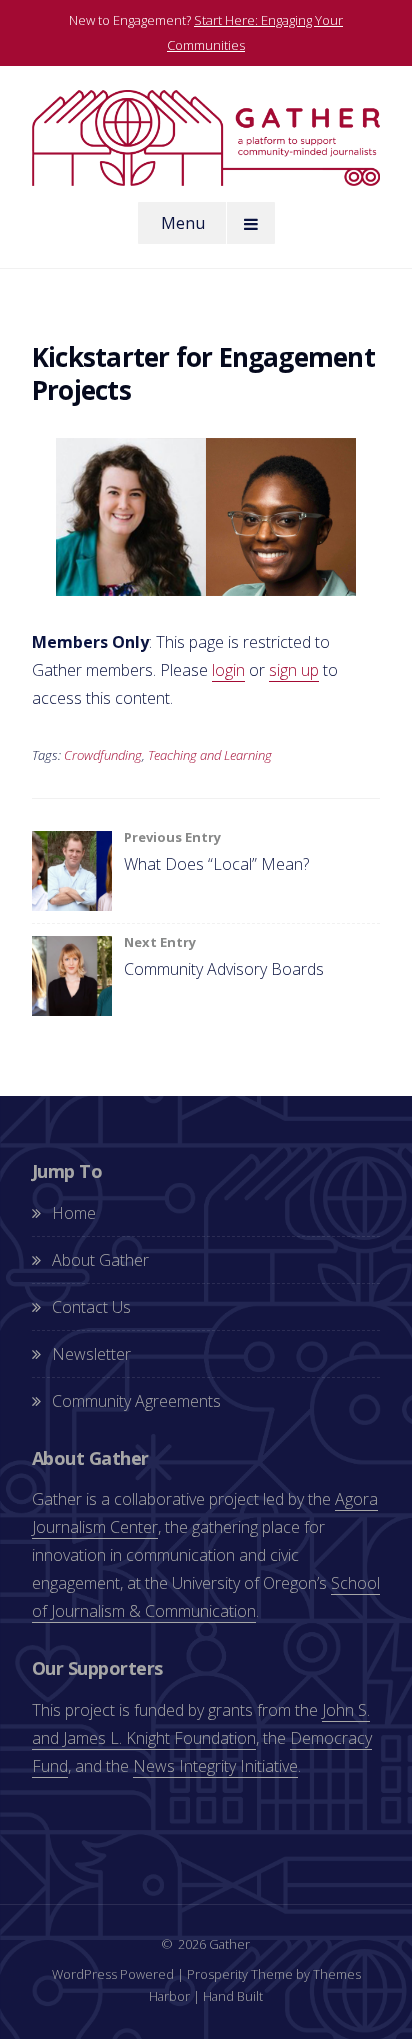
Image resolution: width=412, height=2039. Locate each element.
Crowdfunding (103, 755)
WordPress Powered (113, 1974)
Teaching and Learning (210, 755)
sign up (294, 670)
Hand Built (233, 1996)
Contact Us (91, 1307)
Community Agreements (136, 1401)
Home (74, 1213)
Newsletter (91, 1354)
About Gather (100, 1260)
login (228, 670)
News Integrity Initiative (215, 1766)
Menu (183, 223)
